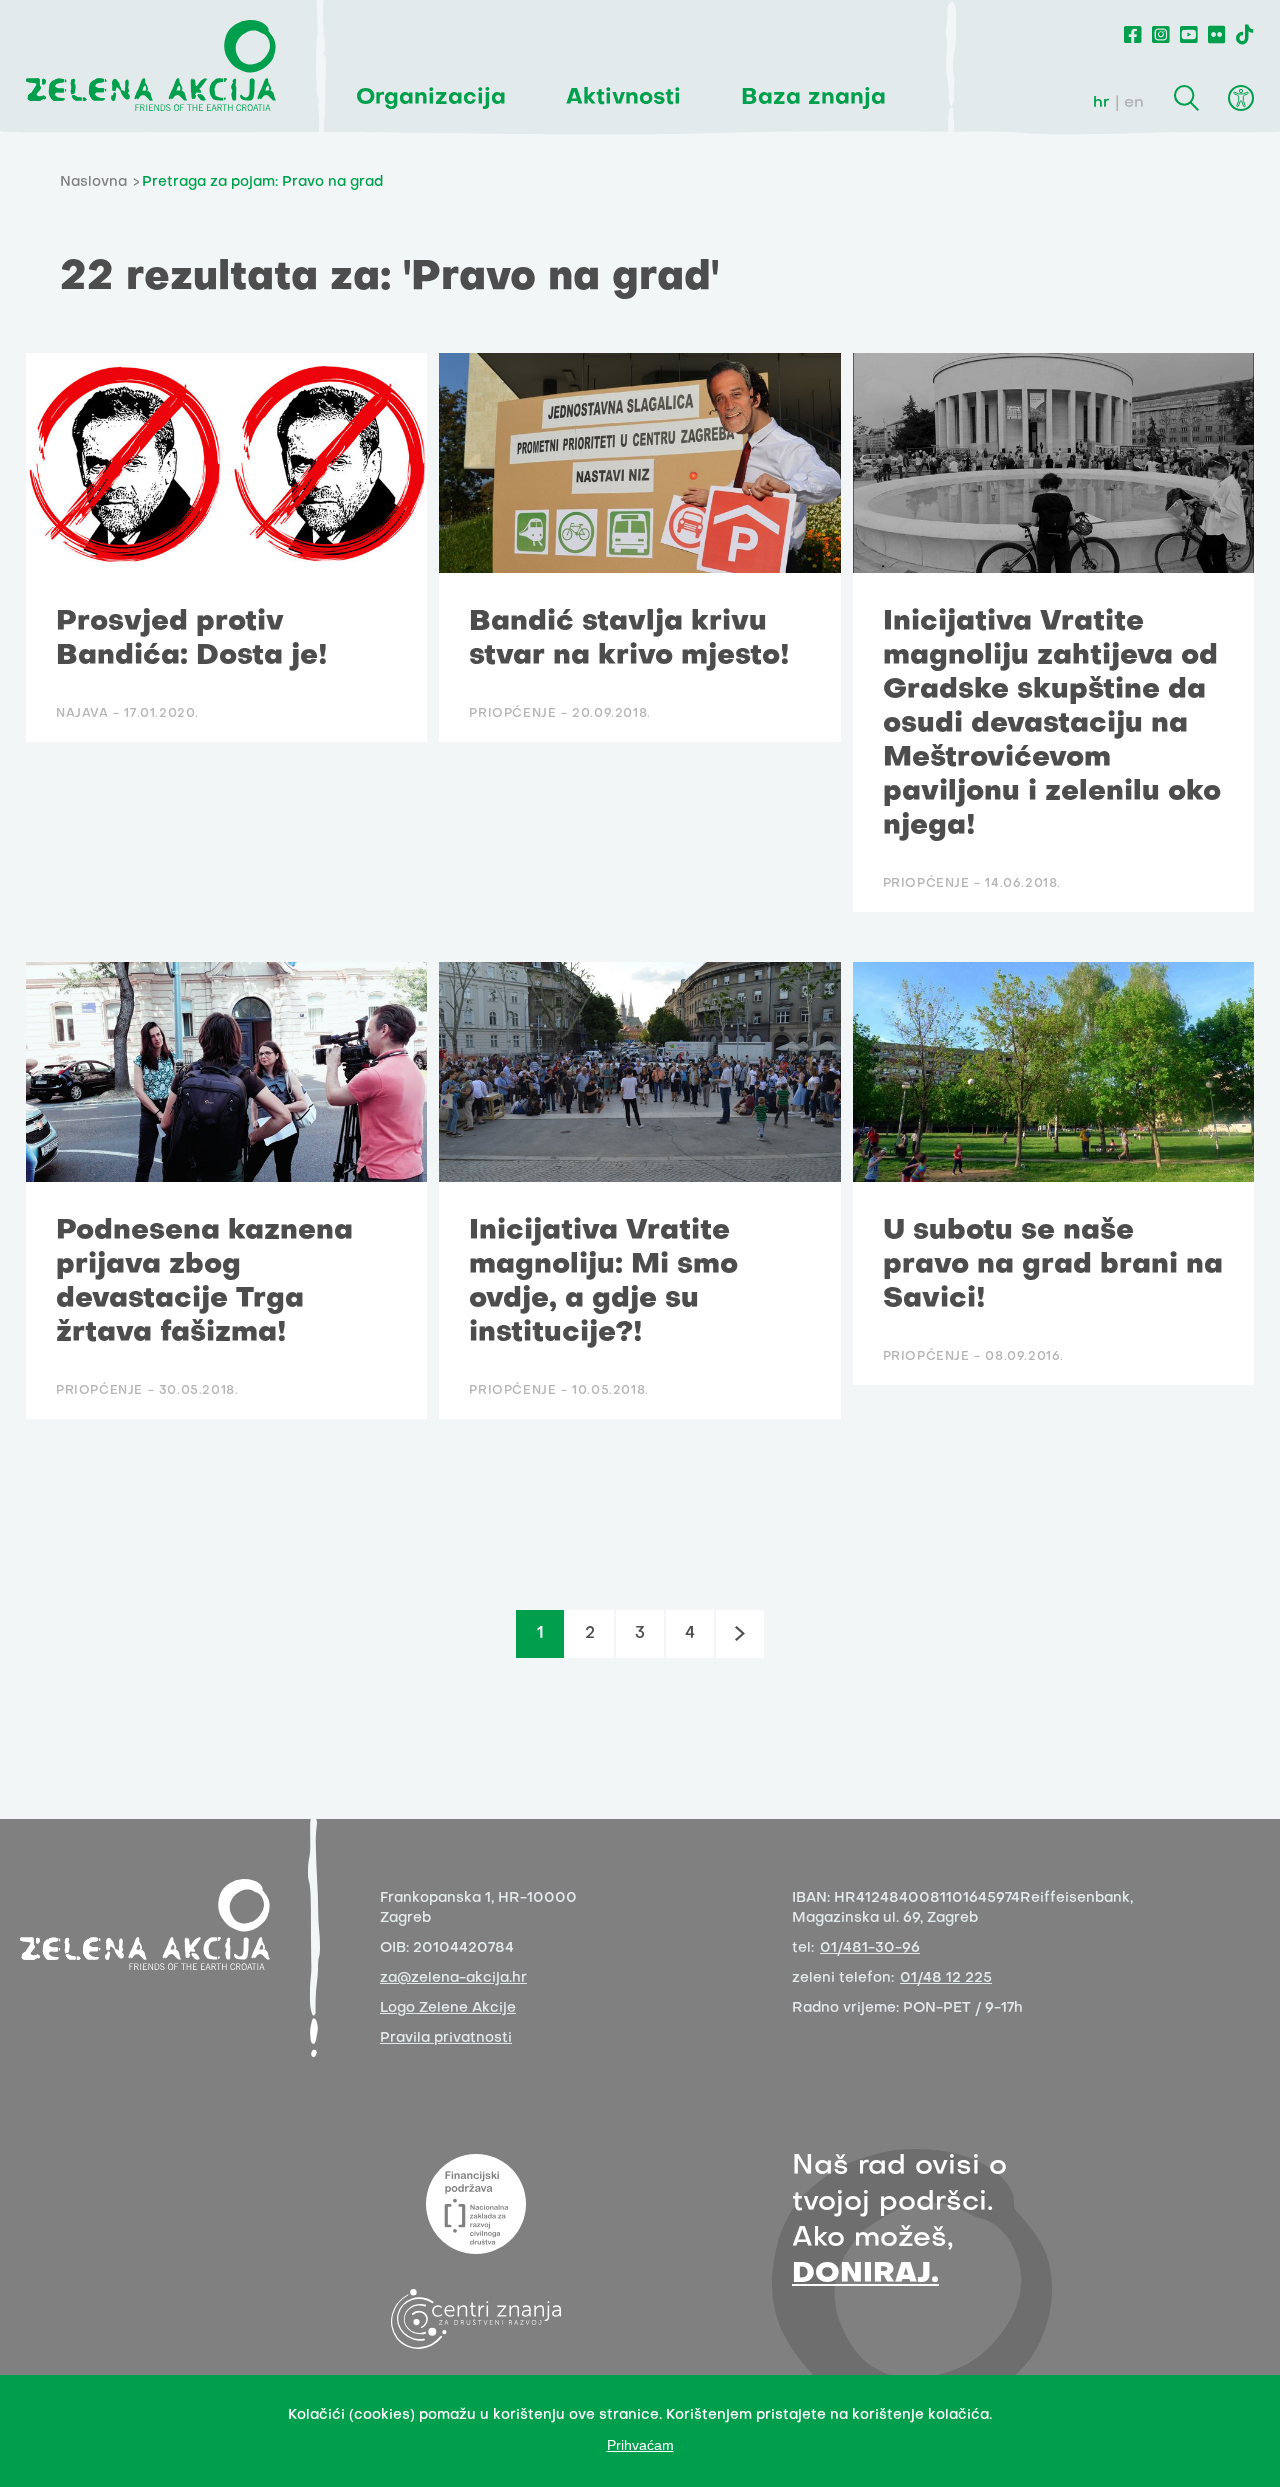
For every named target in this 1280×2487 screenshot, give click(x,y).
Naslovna (93, 182)
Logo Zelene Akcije (448, 2008)
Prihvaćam (640, 2445)
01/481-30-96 (870, 1948)
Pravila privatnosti (446, 2038)
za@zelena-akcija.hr (453, 1978)
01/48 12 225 (946, 1978)
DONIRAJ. (865, 2274)
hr (1101, 103)
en (1134, 103)
